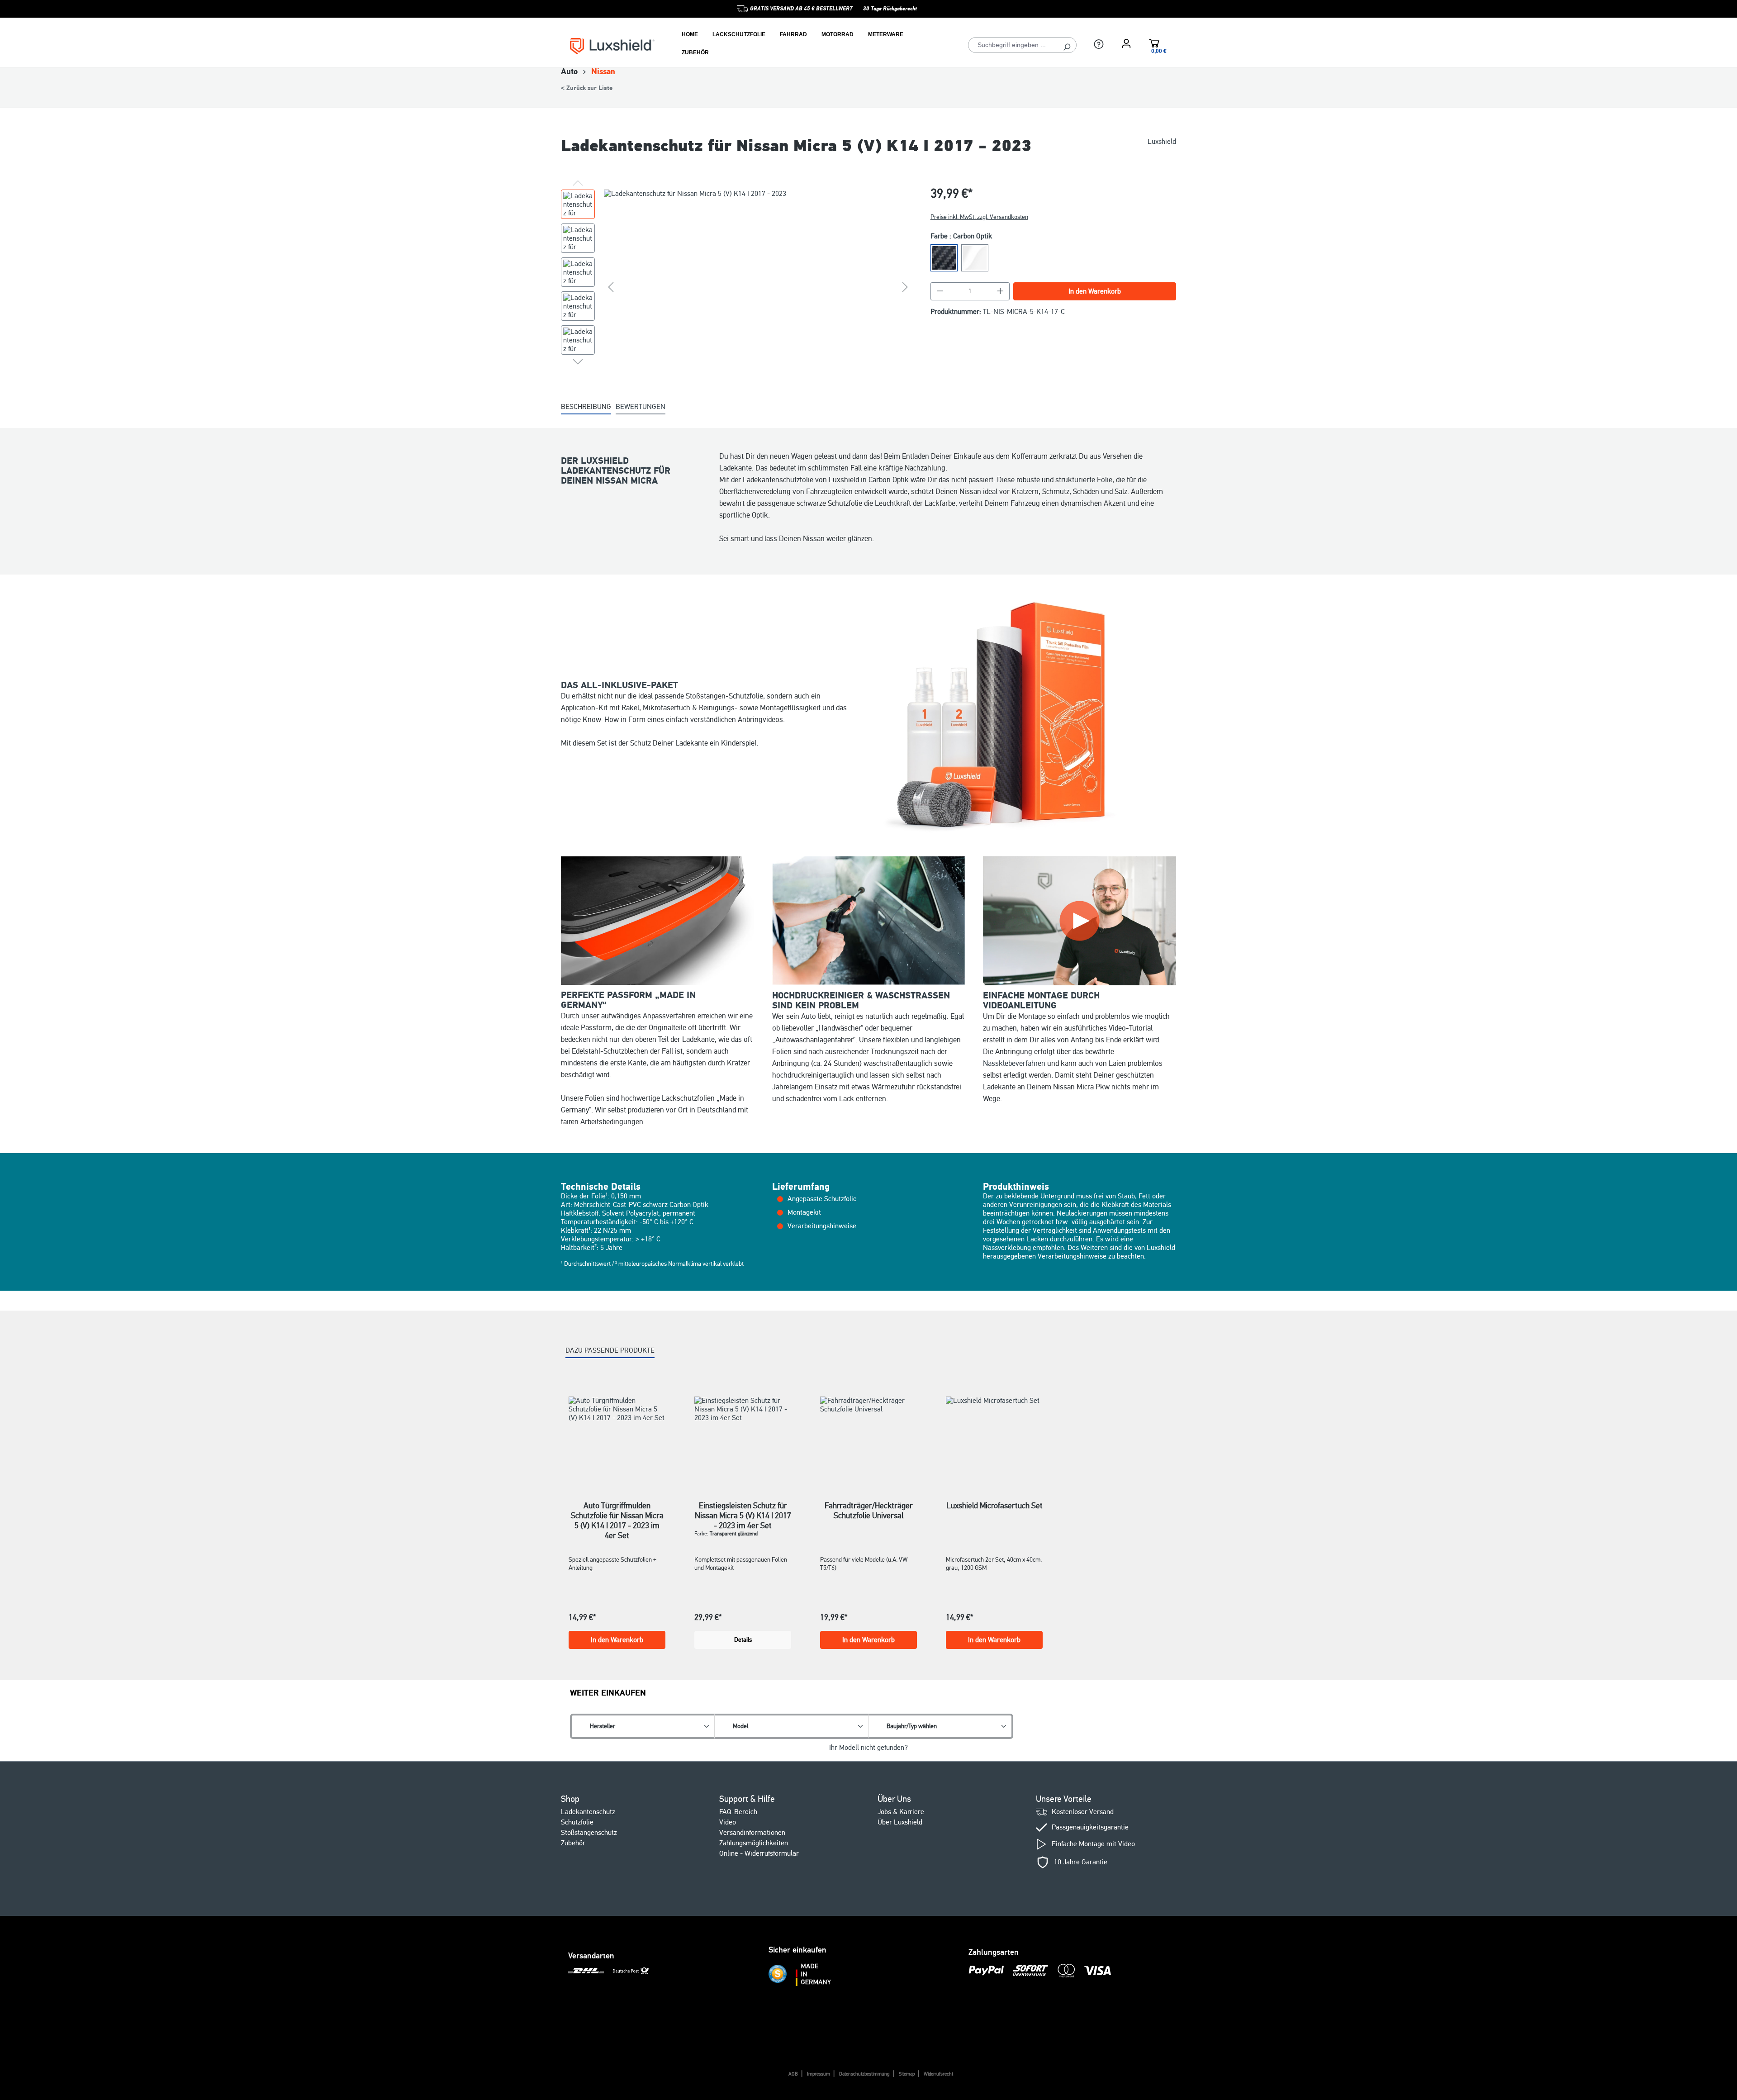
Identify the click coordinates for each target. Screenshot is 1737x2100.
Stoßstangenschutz (589, 1833)
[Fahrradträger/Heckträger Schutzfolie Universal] (868, 1437)
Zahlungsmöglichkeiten (754, 1843)
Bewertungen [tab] (641, 407)
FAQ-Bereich (738, 1812)
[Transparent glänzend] (975, 258)
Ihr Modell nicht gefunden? (868, 1748)
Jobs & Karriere (901, 1812)
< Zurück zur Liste (587, 88)
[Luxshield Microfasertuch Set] (994, 1437)
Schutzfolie (577, 1822)
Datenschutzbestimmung (864, 2074)
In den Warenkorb (1095, 291)
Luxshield (1162, 142)
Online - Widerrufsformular (759, 1853)
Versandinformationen (752, 1833)
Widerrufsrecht (938, 2074)
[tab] (586, 407)
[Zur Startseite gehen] (612, 45)
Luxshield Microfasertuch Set (994, 1506)
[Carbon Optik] (944, 258)
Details (743, 1640)
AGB (793, 2074)
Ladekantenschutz (588, 1812)
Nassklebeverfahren (1014, 1063)
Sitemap (907, 2074)
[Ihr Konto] (1126, 43)
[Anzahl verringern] (940, 291)
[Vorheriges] (611, 287)
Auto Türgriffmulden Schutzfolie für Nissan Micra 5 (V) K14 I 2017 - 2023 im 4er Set (617, 1511)
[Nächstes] (905, 287)
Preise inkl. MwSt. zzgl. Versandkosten (979, 217)
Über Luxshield (900, 1822)
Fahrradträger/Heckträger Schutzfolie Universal (869, 1511)
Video (728, 1822)
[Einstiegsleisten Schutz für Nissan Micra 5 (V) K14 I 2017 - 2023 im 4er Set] (743, 1437)
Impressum (819, 2074)
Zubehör (573, 1843)
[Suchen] (1067, 45)
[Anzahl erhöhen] (1001, 291)
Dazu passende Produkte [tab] (610, 1350)
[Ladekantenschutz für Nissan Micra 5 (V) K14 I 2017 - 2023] (758, 287)
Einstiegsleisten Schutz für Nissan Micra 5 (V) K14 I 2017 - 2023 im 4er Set (743, 1511)
